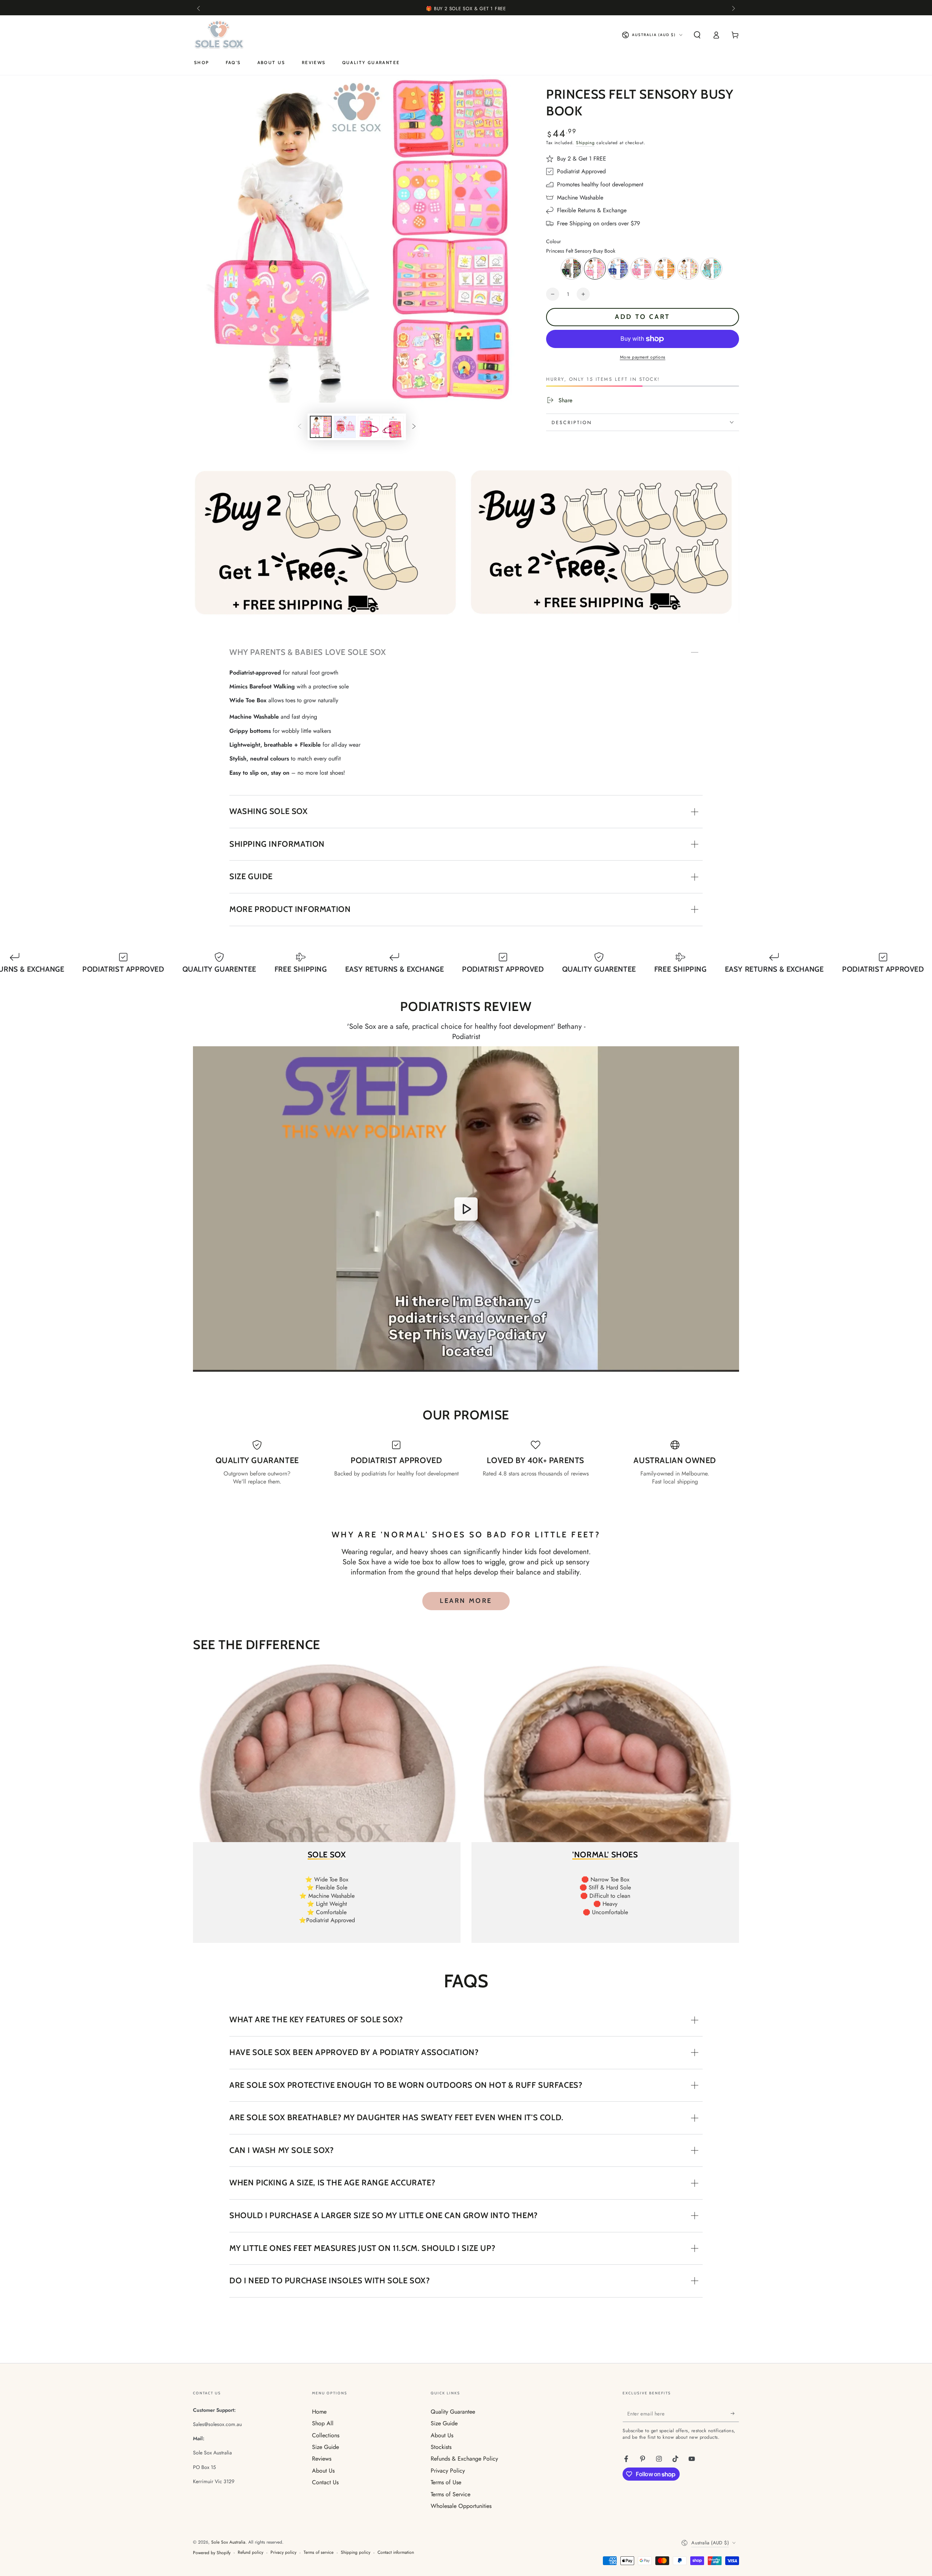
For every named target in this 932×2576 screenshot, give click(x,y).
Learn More (466, 1601)
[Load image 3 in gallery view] (369, 427)
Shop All (323, 2423)
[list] (466, 1463)
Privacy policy (283, 2553)
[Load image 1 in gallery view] (321, 427)
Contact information (396, 2553)
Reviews (322, 2459)
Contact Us (325, 2482)
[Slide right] (733, 9)
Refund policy (250, 2553)
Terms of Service (451, 2494)
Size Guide (325, 2447)
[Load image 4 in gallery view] (393, 427)
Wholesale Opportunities (461, 2506)
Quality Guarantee (453, 2412)
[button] (697, 35)
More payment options (643, 357)
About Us (323, 2471)
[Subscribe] (735, 2414)
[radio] (572, 269)
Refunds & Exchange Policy (464, 2459)
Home (319, 2412)
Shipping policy (356, 2553)
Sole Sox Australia (228, 2542)
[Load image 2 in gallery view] (345, 427)
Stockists (441, 2447)
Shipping (585, 143)
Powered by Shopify (212, 2553)
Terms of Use (446, 2482)
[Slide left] (199, 9)
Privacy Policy (448, 2471)
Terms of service (319, 2553)
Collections (326, 2435)
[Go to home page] (220, 35)
